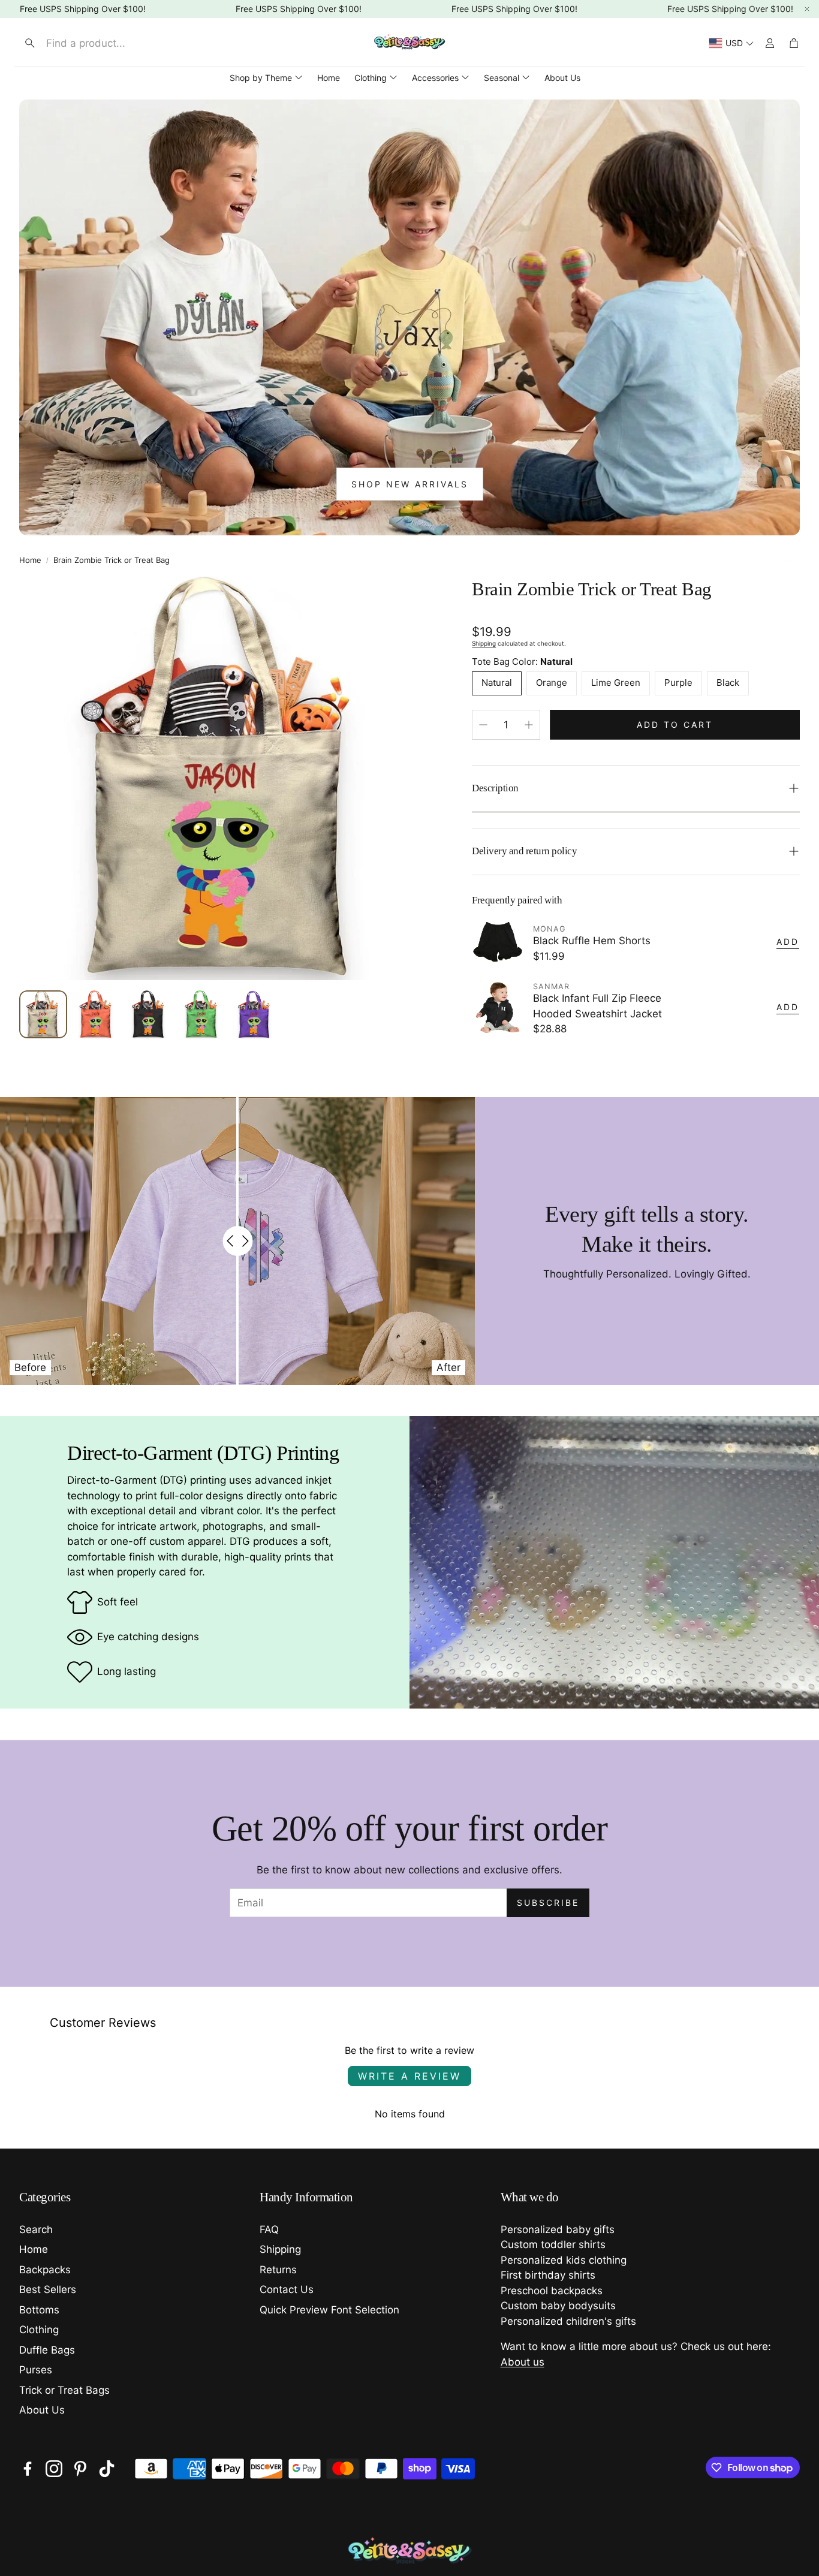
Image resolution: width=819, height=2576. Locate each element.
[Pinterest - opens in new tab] (80, 2469)
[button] (118, 43)
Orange (552, 683)
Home (30, 560)
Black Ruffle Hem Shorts (592, 941)
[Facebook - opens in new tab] (28, 2469)
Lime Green (616, 683)
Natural (497, 683)
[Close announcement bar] (807, 9)
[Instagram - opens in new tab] (54, 2469)
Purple (678, 683)
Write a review (409, 2076)
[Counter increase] (529, 725)
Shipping (484, 643)
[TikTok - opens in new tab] (107, 2469)
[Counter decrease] (483, 725)
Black (728, 683)
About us (523, 2362)
